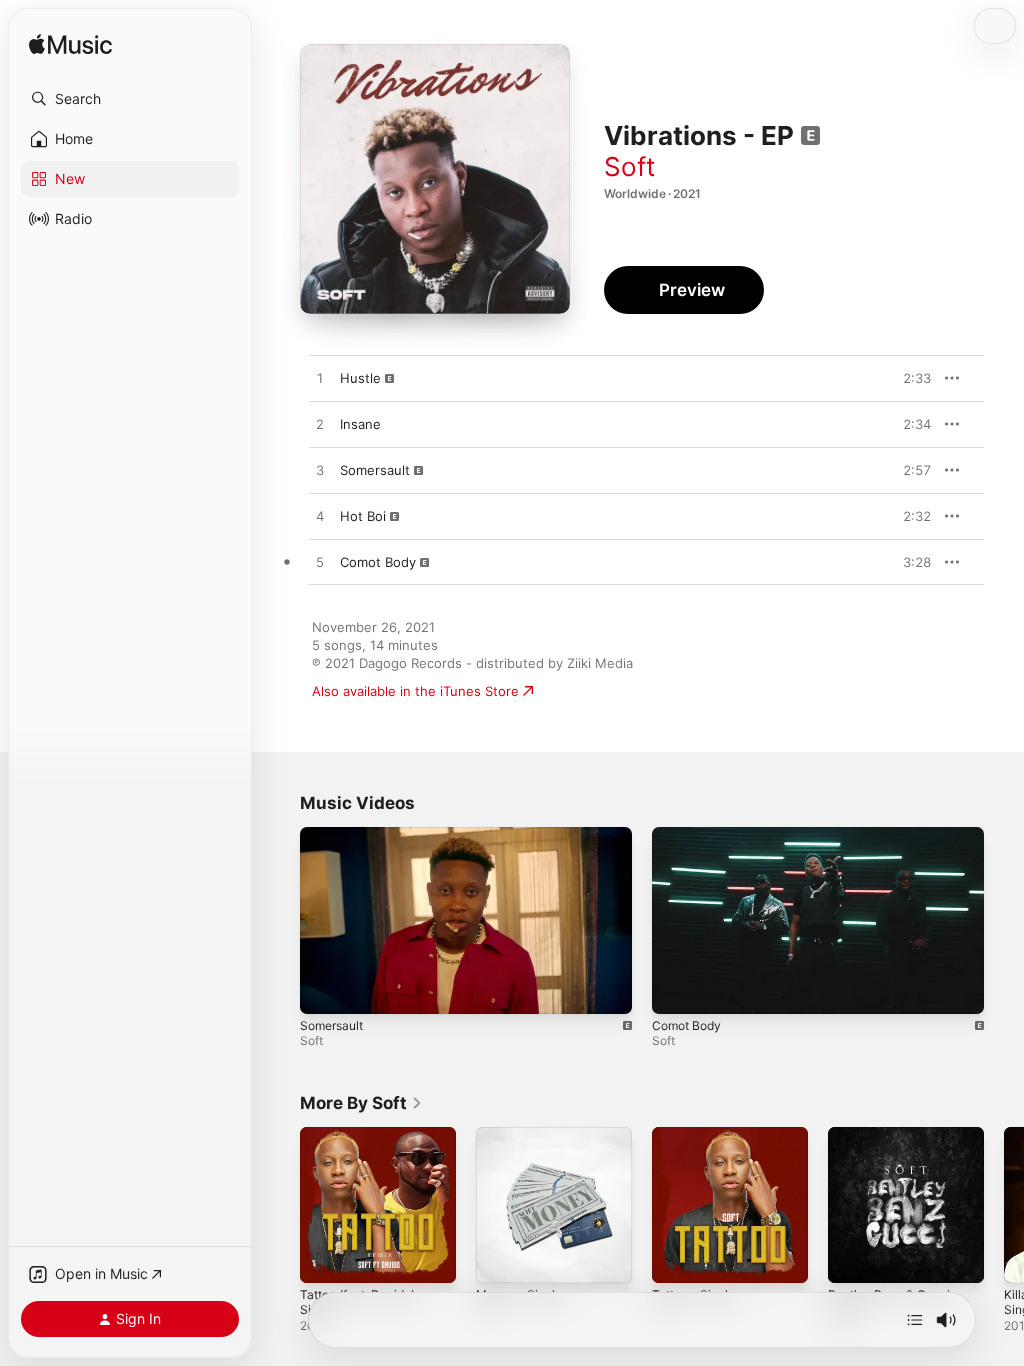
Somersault (331, 1025)
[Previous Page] (280, 1205)
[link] (361, 1103)
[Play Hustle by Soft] (320, 379)
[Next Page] (1004, 1205)
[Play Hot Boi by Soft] (320, 517)
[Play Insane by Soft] (320, 425)
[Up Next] (915, 1320)
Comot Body (686, 1025)
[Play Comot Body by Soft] (320, 563)
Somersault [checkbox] (375, 470)
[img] (70, 45)
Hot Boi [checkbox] (363, 516)
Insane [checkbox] (360, 424)
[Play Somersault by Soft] (320, 471)
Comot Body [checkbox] (378, 562)
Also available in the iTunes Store (415, 691)
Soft (629, 166)
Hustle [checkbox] (360, 378)
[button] (130, 99)
